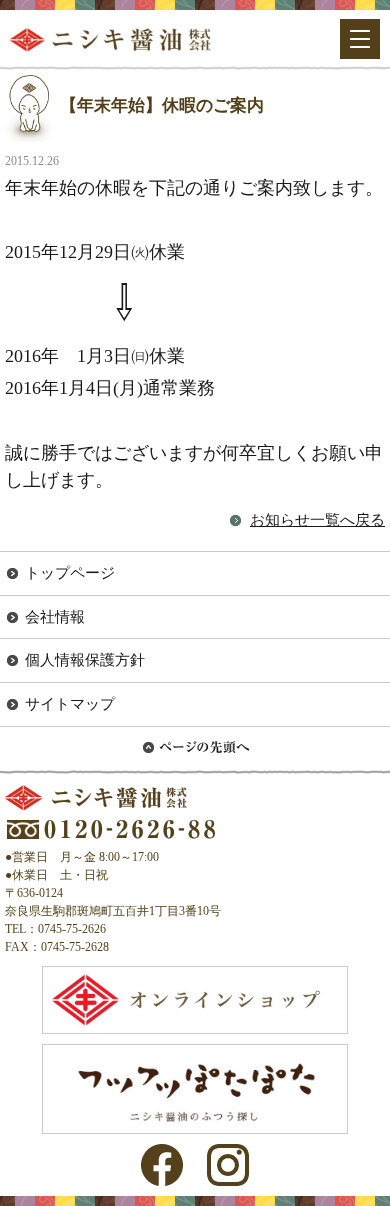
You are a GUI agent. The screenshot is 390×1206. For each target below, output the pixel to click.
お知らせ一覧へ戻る (317, 520)
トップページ (70, 573)
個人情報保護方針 (85, 660)
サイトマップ (70, 704)
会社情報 (55, 617)
